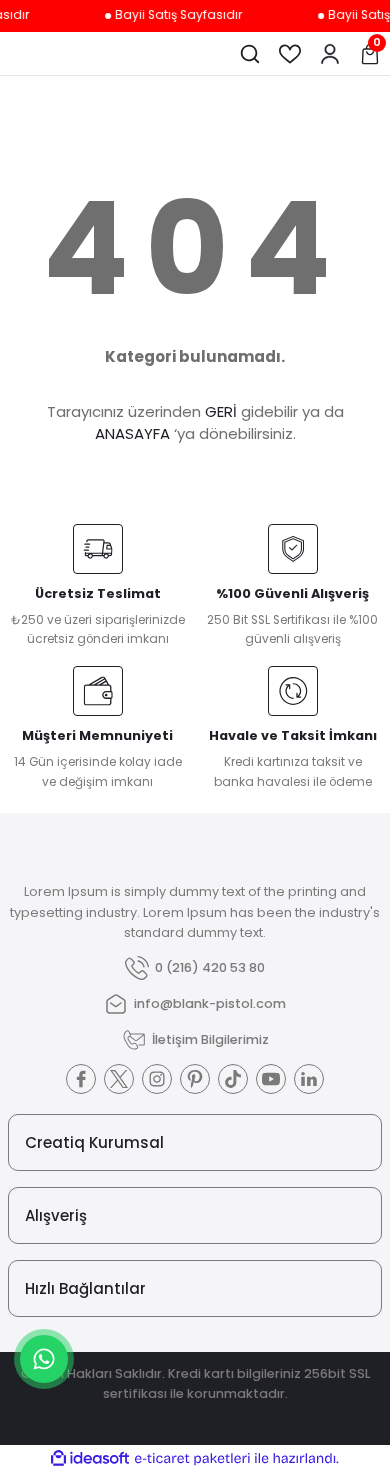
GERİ (221, 411)
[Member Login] (330, 54)
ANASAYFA (132, 433)
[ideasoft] (90, 1459)
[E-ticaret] (192, 1458)
